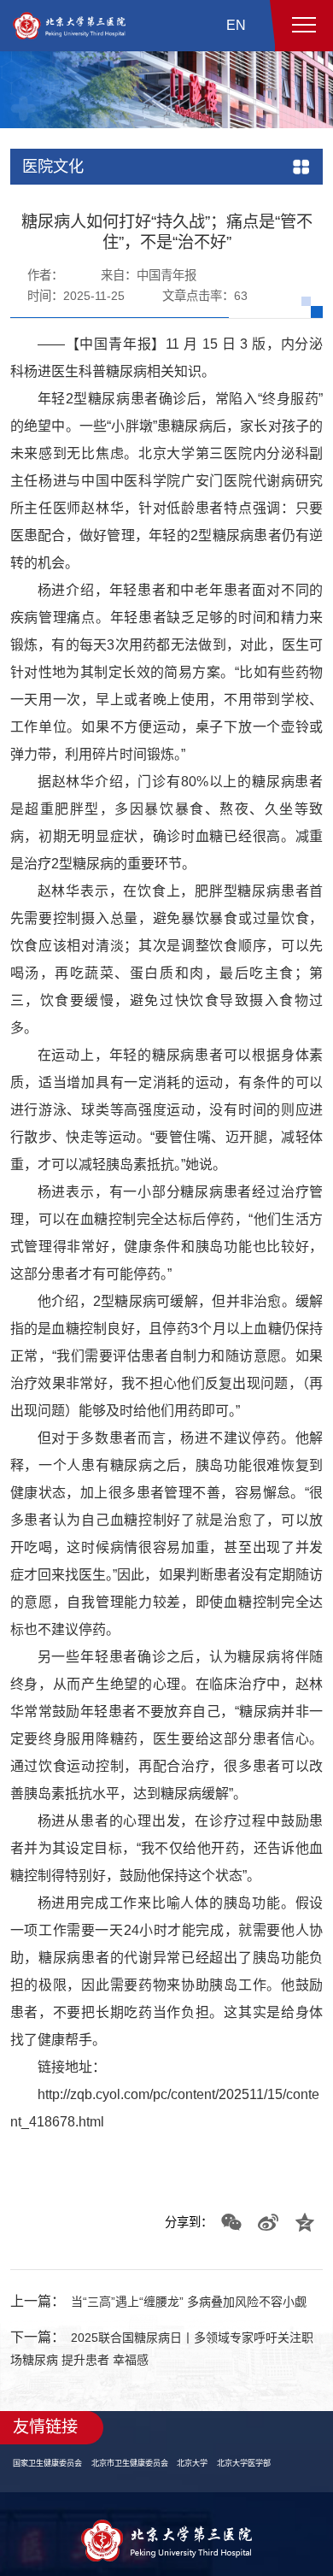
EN (236, 25)
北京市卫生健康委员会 (143, 2503)
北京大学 (213, 2503)
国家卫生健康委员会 (51, 2503)
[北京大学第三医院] (69, 26)
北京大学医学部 (270, 2503)
